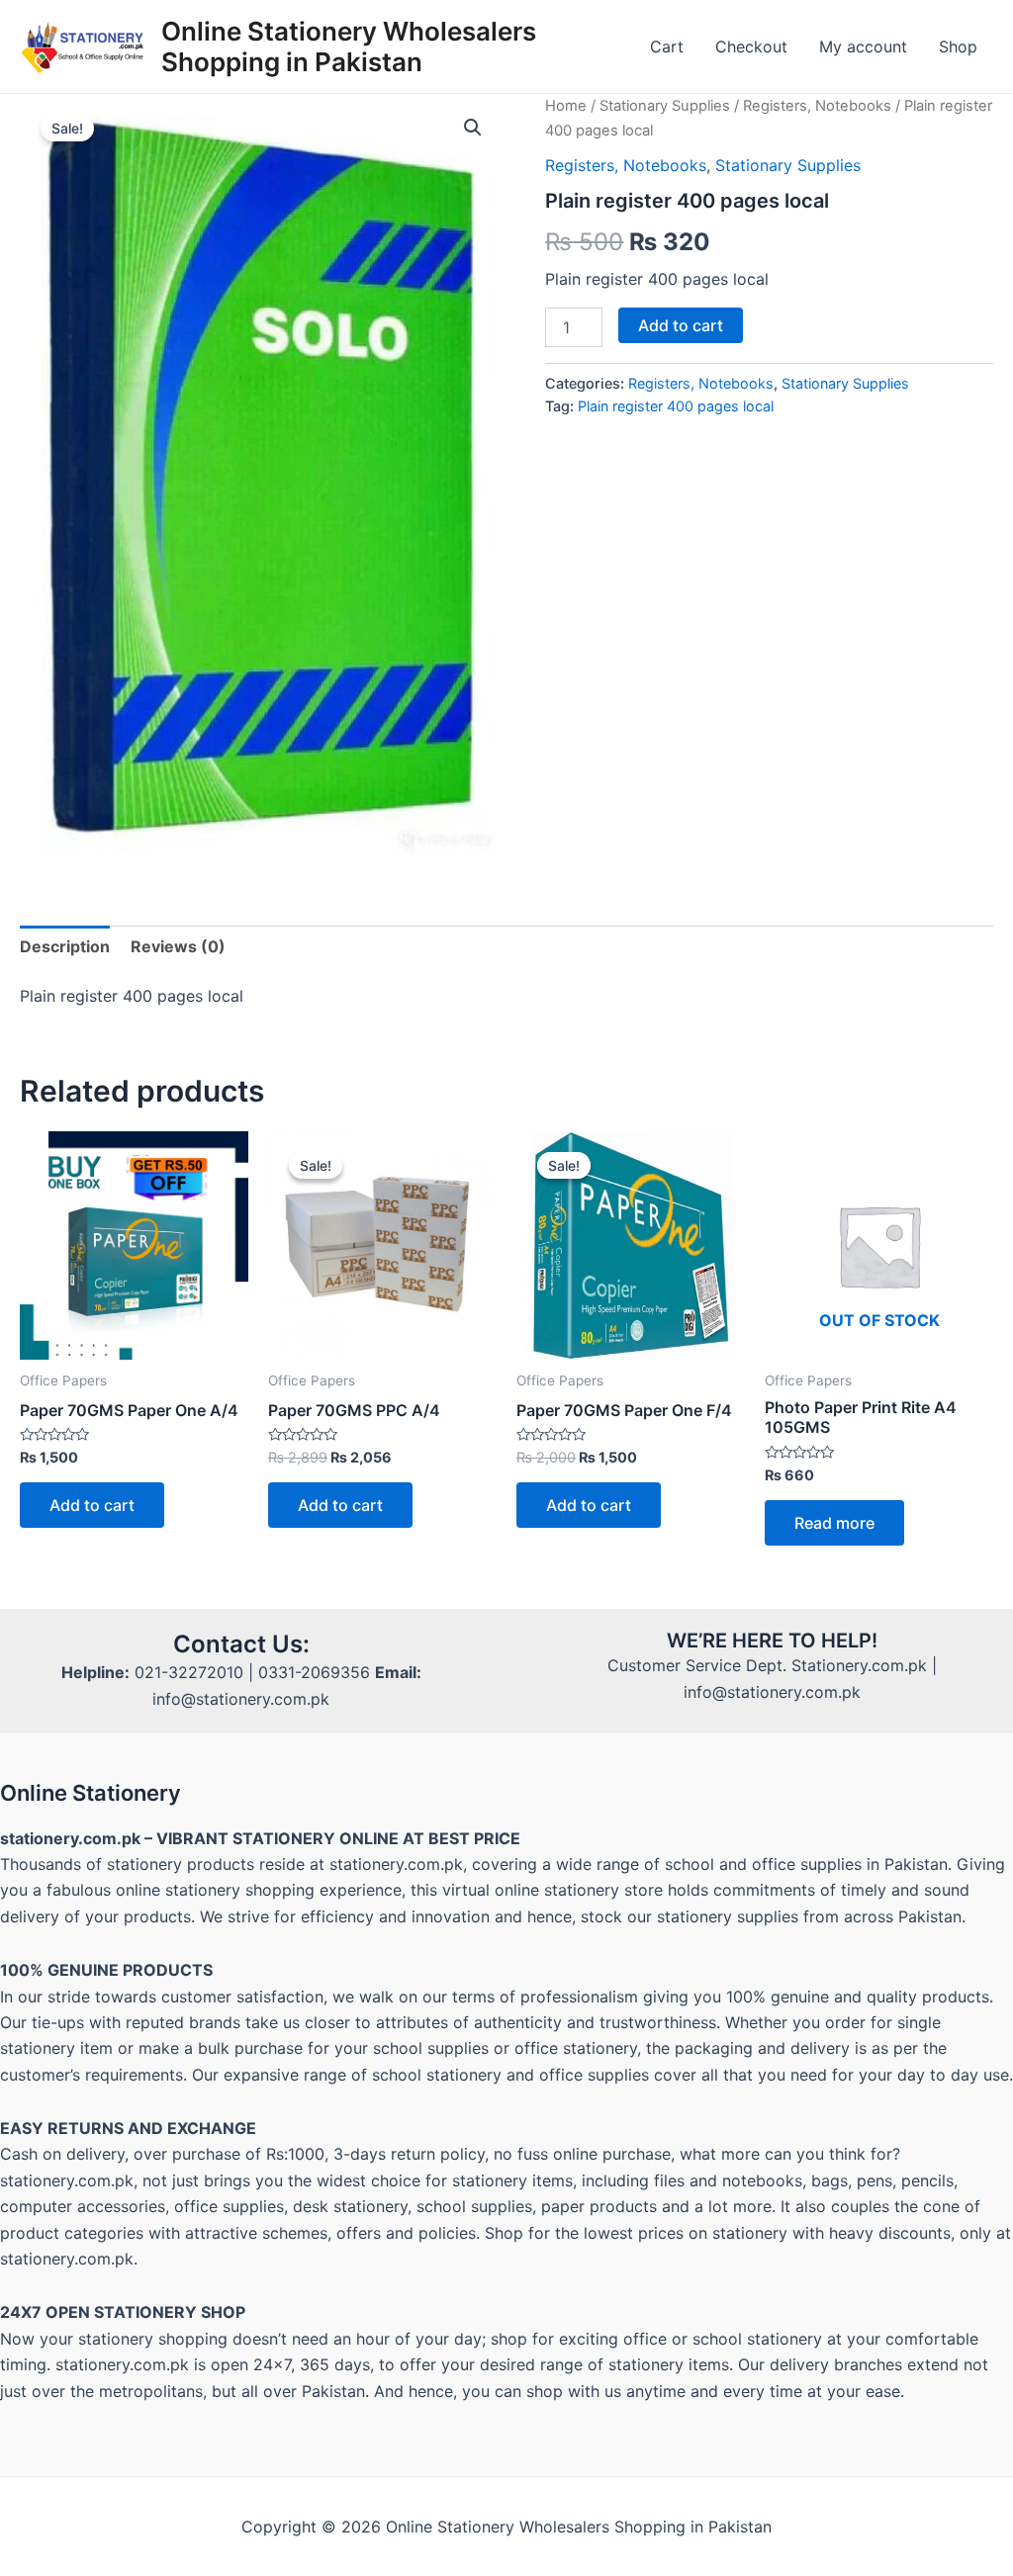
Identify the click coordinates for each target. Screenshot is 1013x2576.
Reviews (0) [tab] (178, 946)
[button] (473, 128)
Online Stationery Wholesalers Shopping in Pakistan (349, 46)
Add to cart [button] (92, 1505)
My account (863, 46)
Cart (667, 46)
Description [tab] (65, 946)
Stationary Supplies (665, 106)
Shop (958, 46)
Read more (834, 1523)
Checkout (751, 46)
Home (566, 106)
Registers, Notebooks (817, 106)
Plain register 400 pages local (676, 406)
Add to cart (681, 325)
